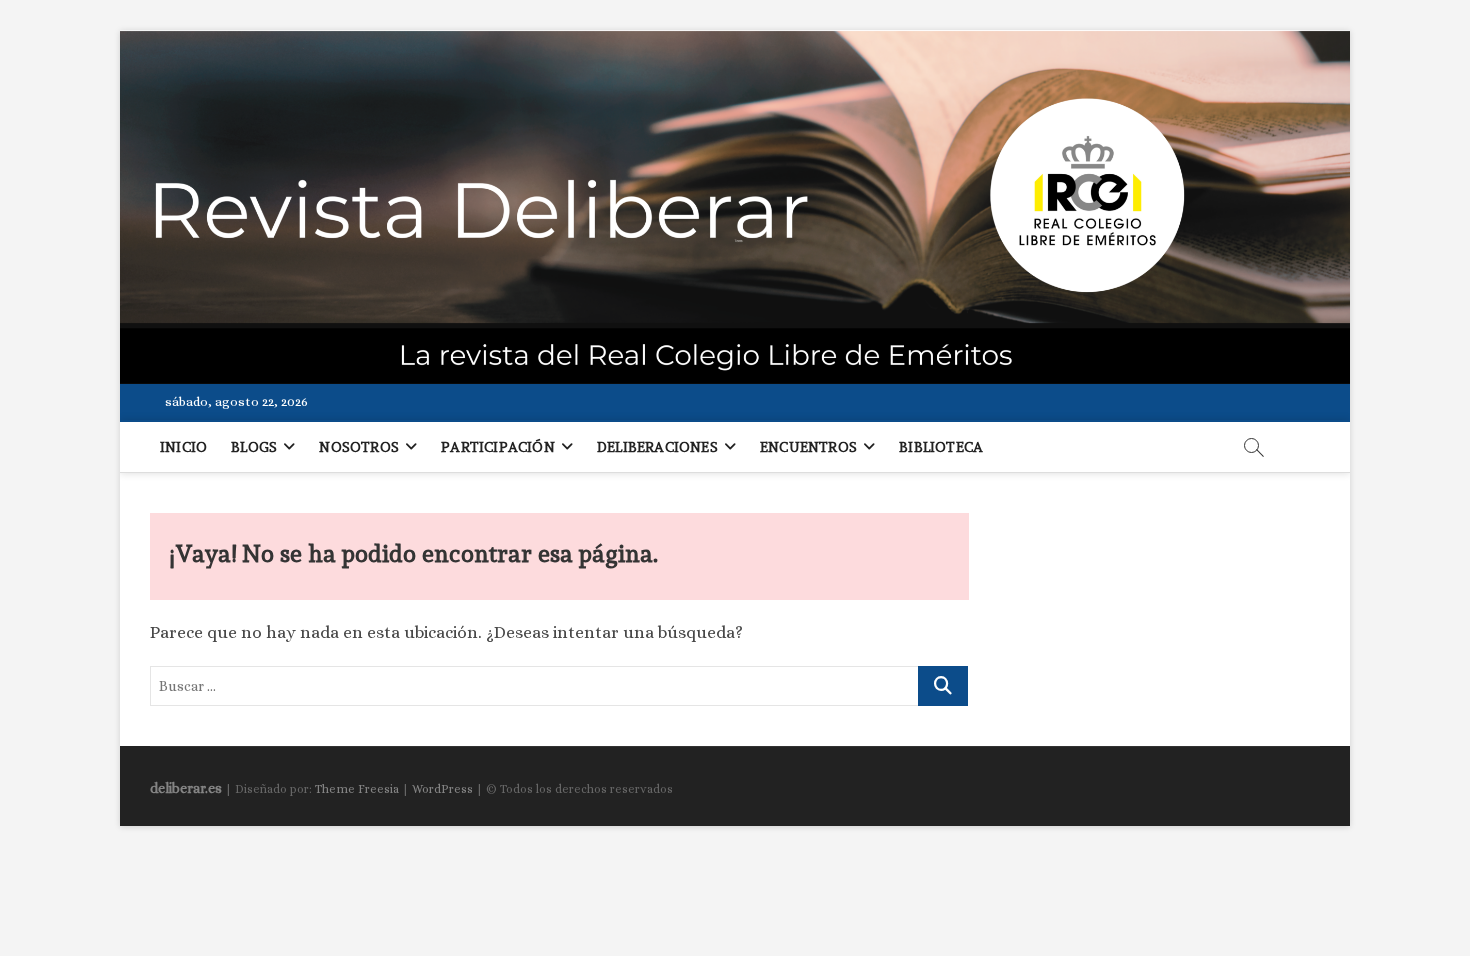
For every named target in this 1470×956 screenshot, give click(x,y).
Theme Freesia (357, 789)
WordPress (442, 789)
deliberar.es (186, 788)
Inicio (183, 447)
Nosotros (359, 447)
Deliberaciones (657, 447)
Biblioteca (941, 447)
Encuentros (808, 447)
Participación (498, 447)
